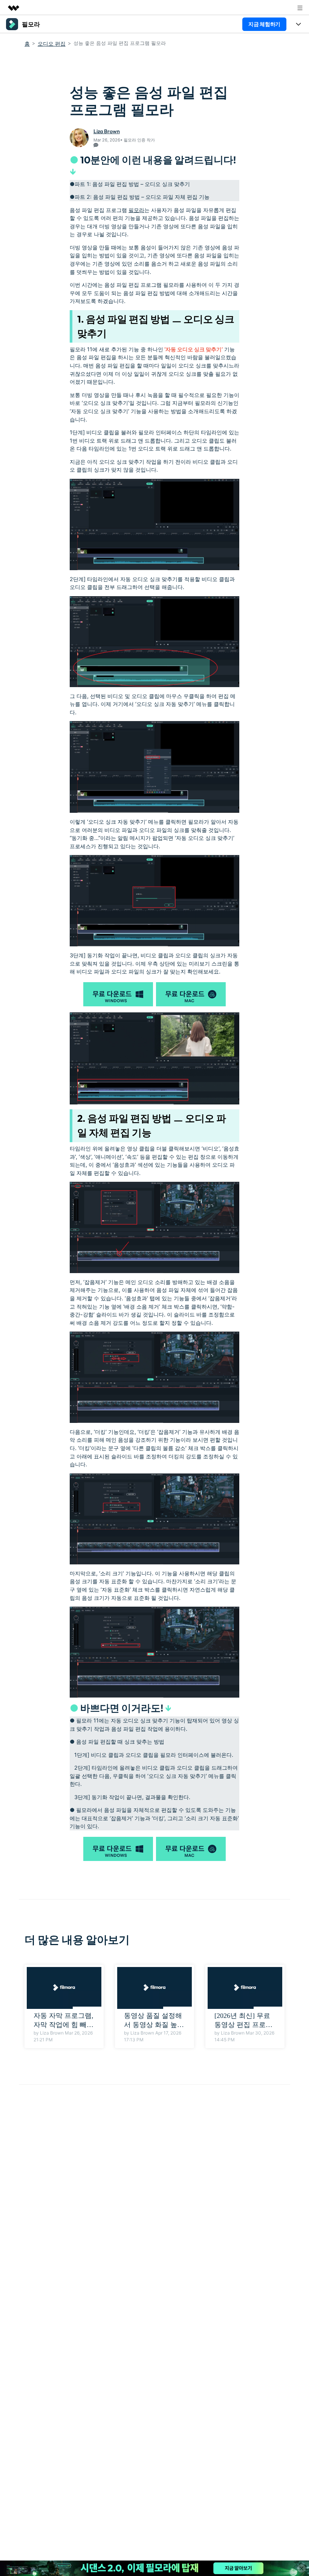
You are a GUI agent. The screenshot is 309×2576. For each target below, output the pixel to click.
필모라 (136, 210)
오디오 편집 (52, 44)
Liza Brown (107, 131)
